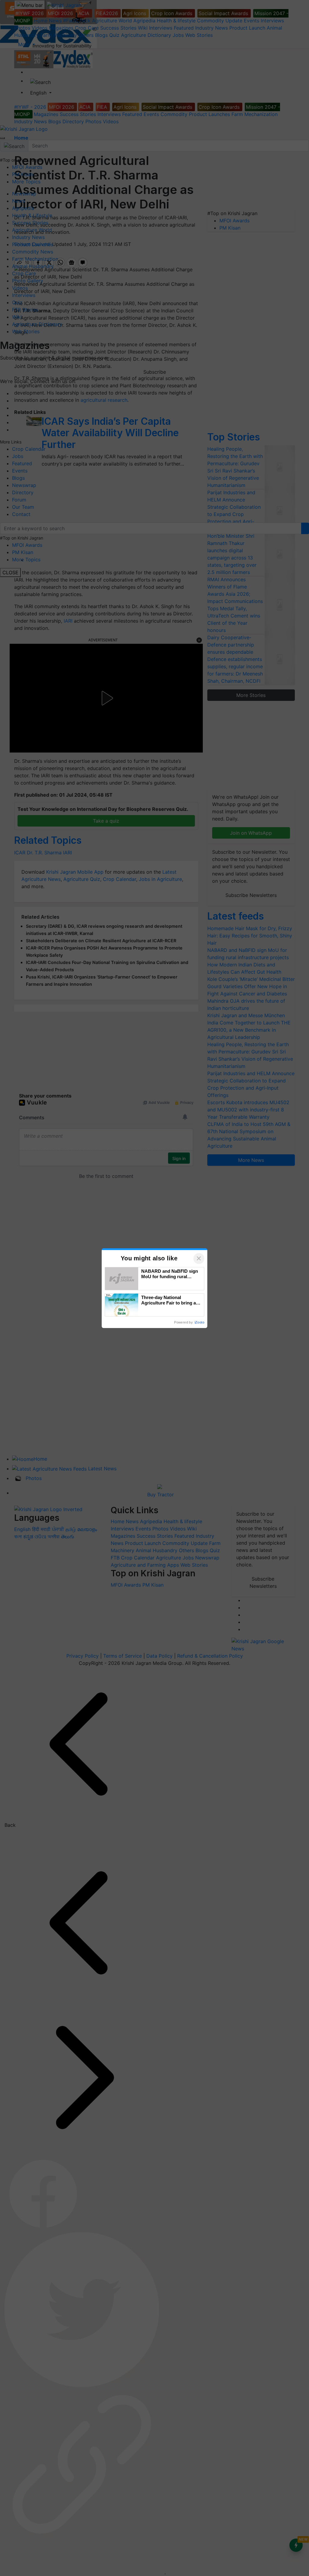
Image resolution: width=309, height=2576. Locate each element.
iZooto (199, 1322)
